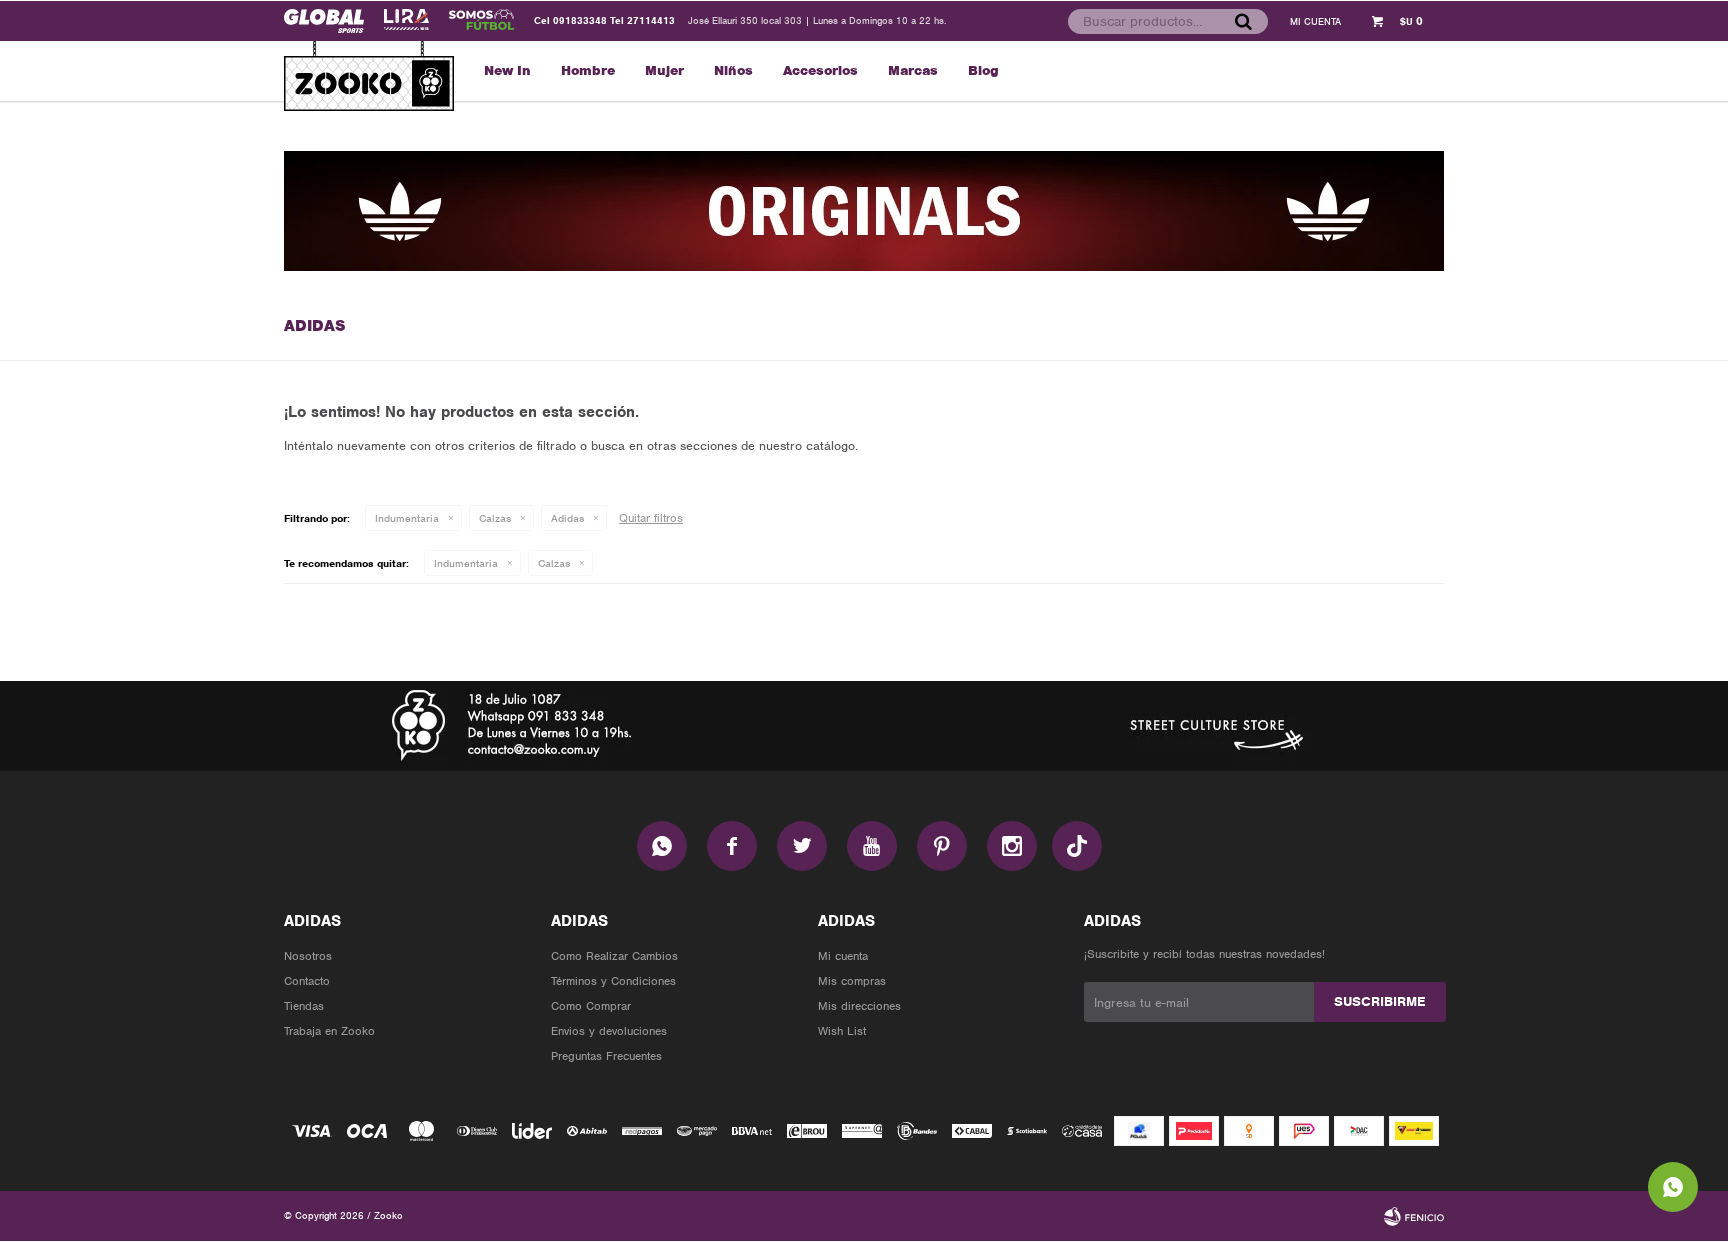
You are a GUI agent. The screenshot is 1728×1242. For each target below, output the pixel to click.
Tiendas (304, 1006)
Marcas (913, 70)
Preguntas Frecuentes (606, 1056)
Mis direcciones (859, 1006)
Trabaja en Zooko (329, 1031)
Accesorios (820, 70)
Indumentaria (407, 518)
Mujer (664, 70)
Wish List (842, 1031)
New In (507, 70)
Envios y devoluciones (609, 1031)
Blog (983, 70)
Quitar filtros (651, 518)
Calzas (495, 518)
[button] (1243, 21)
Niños (733, 70)
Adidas (567, 518)
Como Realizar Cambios (614, 956)
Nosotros (308, 956)
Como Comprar (591, 1006)
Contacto (307, 981)
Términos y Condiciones (613, 981)
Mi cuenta (843, 956)
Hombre (588, 70)
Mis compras (852, 981)
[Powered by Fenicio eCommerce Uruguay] (1414, 1216)
